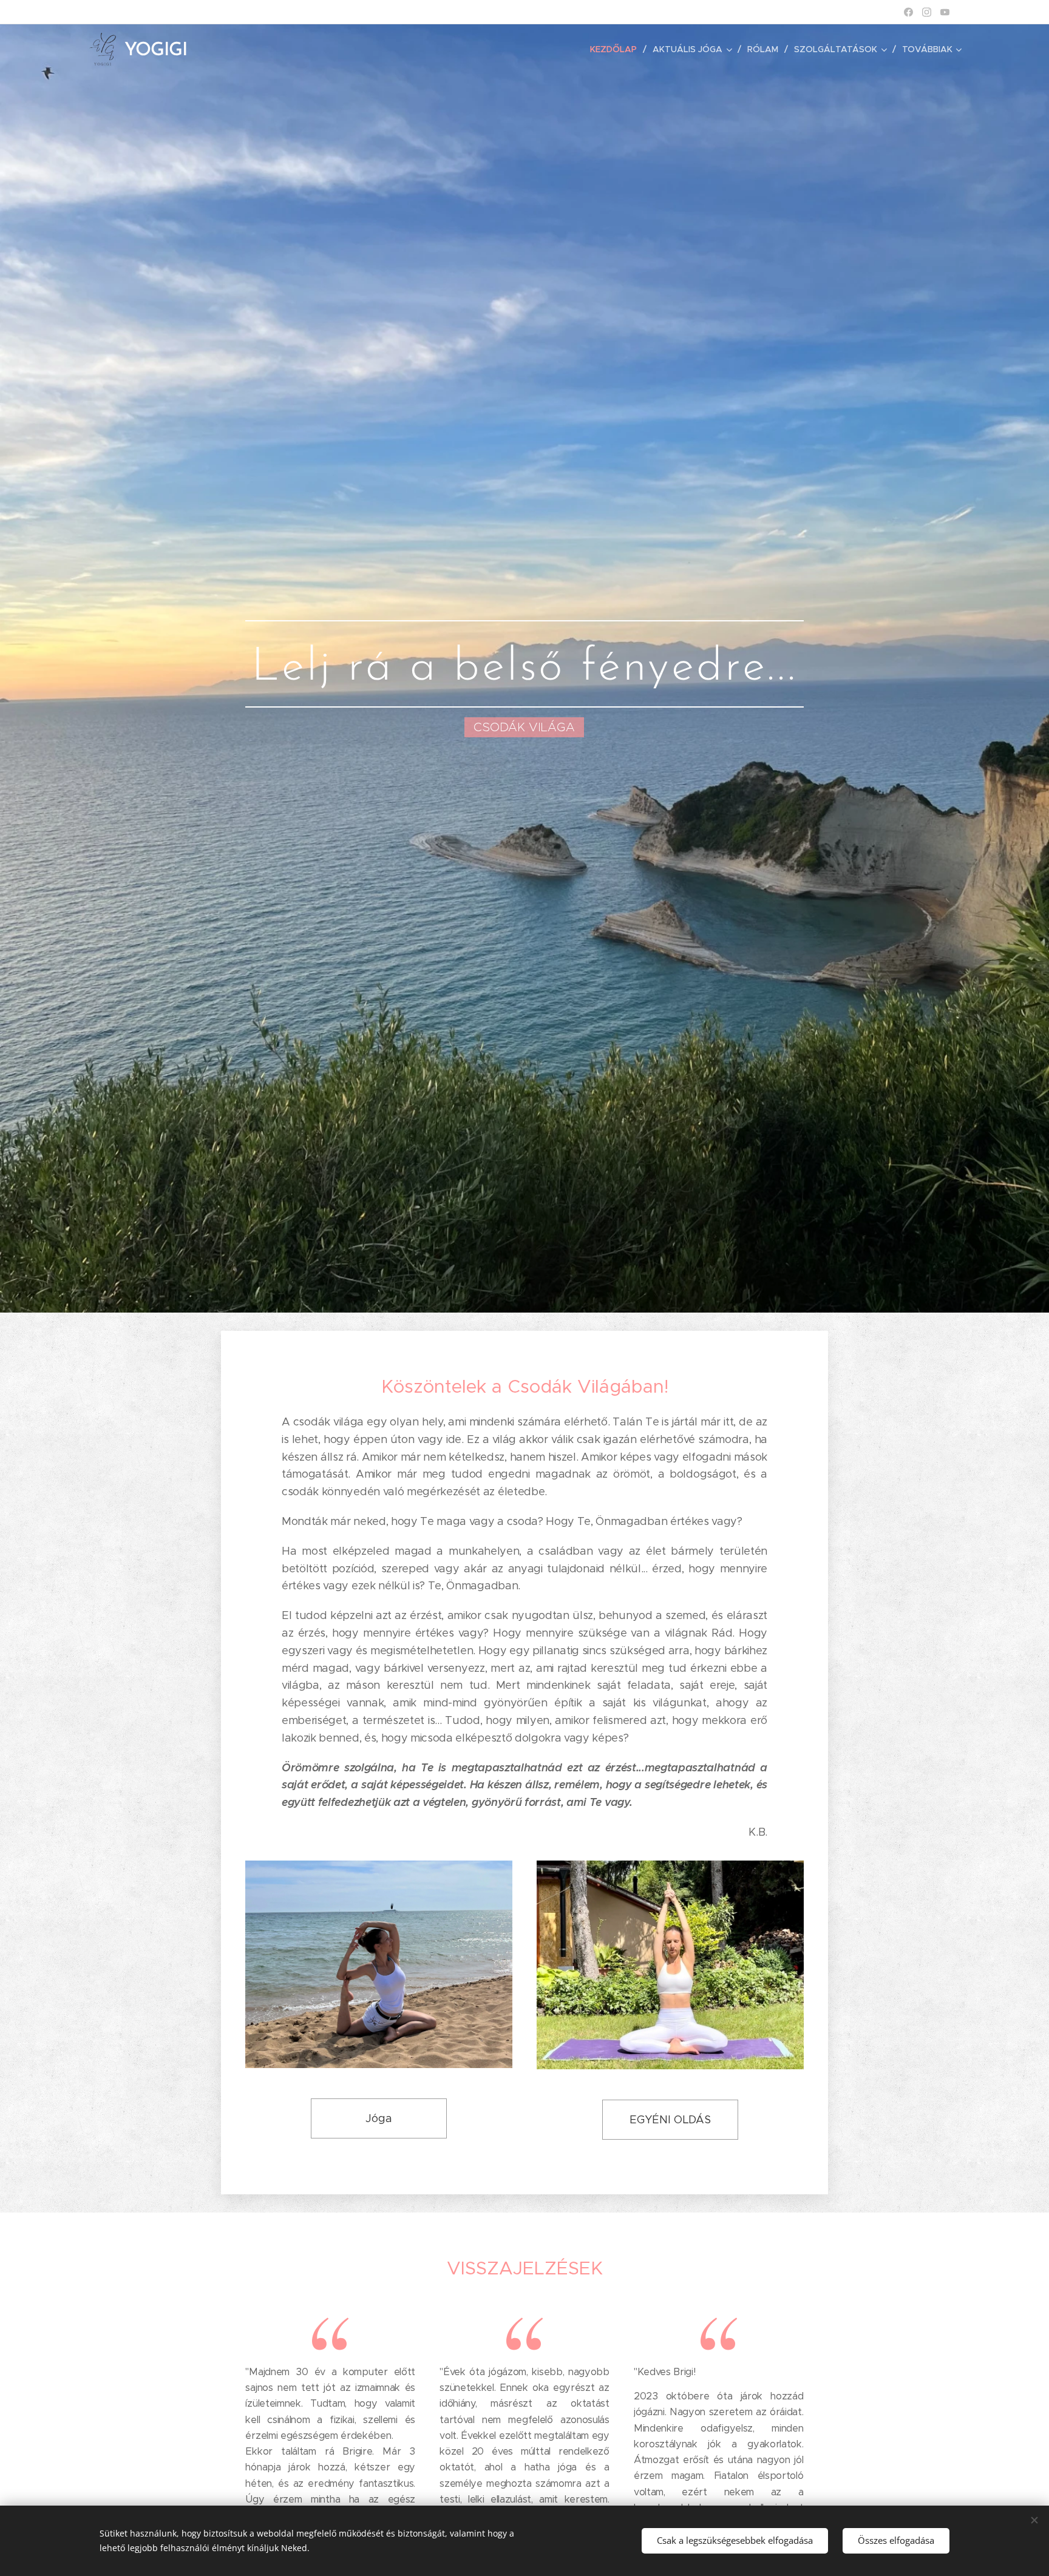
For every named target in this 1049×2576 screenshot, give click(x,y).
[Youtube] (945, 12)
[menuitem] (617, 49)
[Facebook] (908, 12)
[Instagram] (927, 12)
